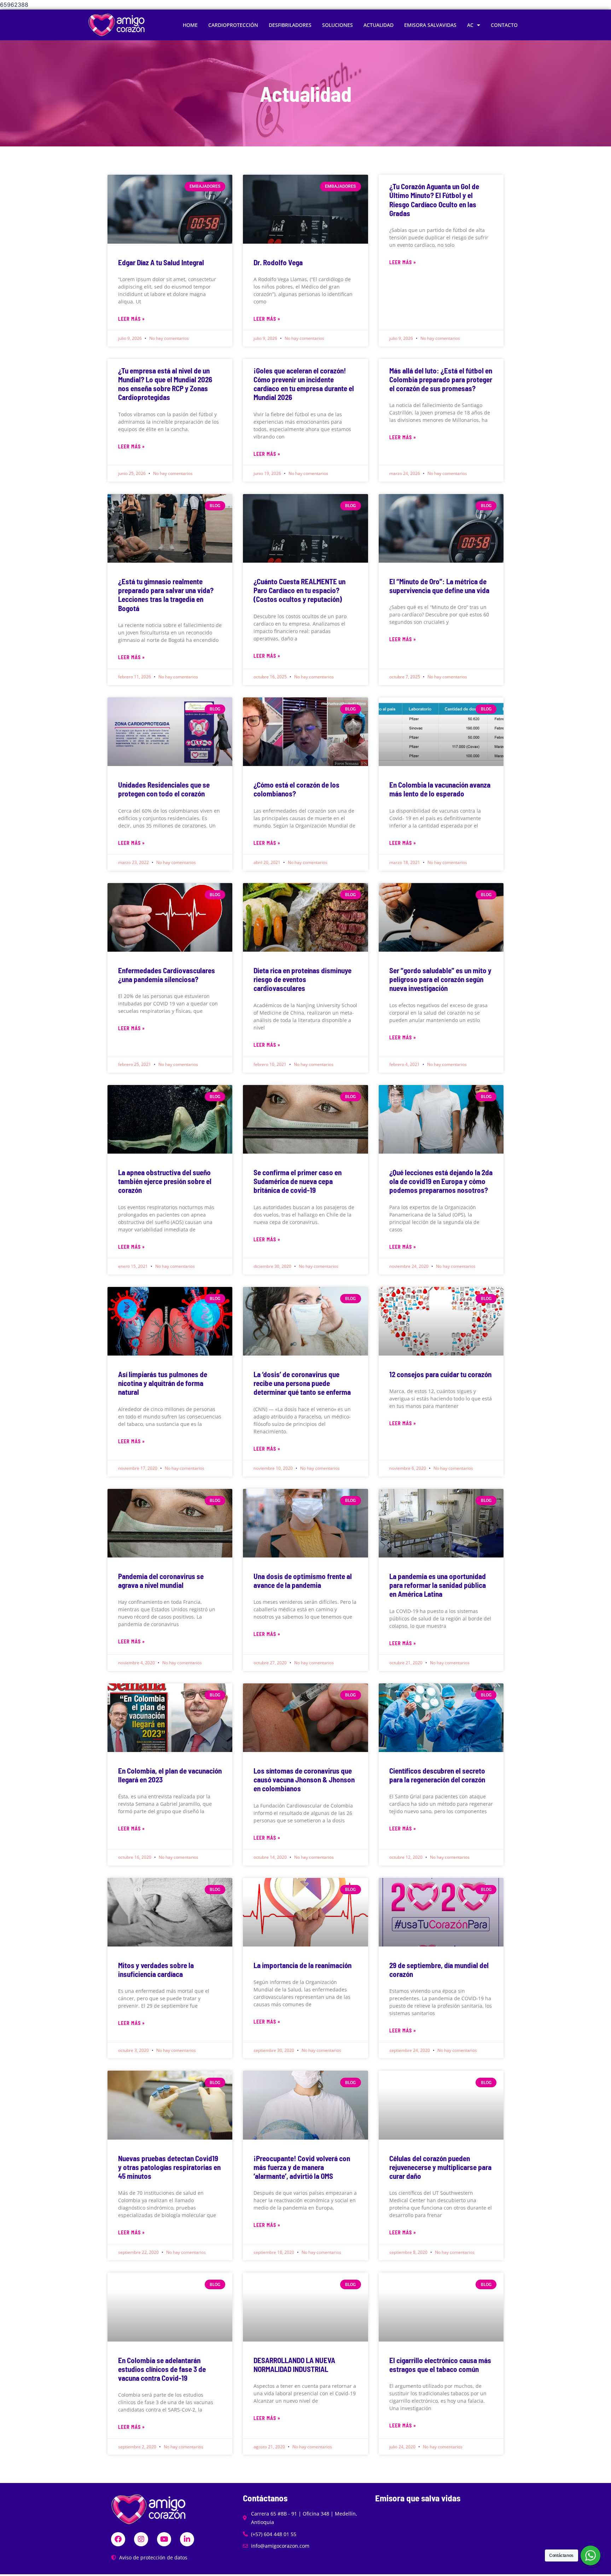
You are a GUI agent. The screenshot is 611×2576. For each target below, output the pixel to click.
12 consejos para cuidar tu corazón (440, 1374)
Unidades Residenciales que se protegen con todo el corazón (164, 789)
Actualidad (379, 25)
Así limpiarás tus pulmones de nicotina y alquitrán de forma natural (163, 1383)
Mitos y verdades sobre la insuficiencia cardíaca (156, 1969)
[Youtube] (164, 2539)
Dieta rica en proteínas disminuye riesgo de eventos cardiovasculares (302, 979)
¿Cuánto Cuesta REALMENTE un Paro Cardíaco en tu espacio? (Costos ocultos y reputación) (299, 590)
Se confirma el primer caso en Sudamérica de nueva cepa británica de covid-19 (298, 1181)
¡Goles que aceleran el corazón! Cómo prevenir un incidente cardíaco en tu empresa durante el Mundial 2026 (304, 384)
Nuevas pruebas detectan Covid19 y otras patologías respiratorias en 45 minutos (169, 2167)
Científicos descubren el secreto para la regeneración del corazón (437, 1775)
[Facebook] (118, 2539)
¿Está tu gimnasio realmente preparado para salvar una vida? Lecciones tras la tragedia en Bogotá (166, 595)
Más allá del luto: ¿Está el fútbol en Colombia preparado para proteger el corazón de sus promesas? (441, 379)
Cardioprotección (233, 25)
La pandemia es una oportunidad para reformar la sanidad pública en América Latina (438, 1585)
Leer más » (132, 319)
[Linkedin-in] (187, 2539)
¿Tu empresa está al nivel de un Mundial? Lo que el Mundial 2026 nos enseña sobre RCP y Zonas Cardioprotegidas (165, 384)
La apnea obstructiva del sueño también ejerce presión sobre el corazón (165, 1181)
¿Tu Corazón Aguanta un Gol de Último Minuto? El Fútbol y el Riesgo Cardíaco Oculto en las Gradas (434, 200)
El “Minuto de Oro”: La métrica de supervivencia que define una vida (439, 586)
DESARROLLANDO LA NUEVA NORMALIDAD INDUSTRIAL (294, 2365)
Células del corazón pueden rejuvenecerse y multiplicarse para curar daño (440, 2167)
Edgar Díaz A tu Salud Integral (161, 262)
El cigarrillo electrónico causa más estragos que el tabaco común (440, 2365)
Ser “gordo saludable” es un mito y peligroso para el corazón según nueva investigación (440, 979)
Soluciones (337, 25)
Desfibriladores (290, 25)
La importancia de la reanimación (302, 1965)
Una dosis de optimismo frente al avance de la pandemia (303, 1580)
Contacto (504, 25)
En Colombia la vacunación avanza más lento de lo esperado (440, 789)
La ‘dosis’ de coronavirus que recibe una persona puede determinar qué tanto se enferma (302, 1383)
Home (190, 25)
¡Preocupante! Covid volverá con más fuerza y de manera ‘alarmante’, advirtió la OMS (302, 2167)
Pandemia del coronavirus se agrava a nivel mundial (161, 1580)
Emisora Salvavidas (430, 25)
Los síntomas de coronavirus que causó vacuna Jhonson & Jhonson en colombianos (304, 1779)
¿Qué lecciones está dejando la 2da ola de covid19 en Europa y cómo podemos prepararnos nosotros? (441, 1181)
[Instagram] (141, 2539)
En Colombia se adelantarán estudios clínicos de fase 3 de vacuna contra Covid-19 (162, 2369)
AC (470, 25)
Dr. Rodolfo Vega (278, 262)
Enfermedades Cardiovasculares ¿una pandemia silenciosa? (167, 975)
